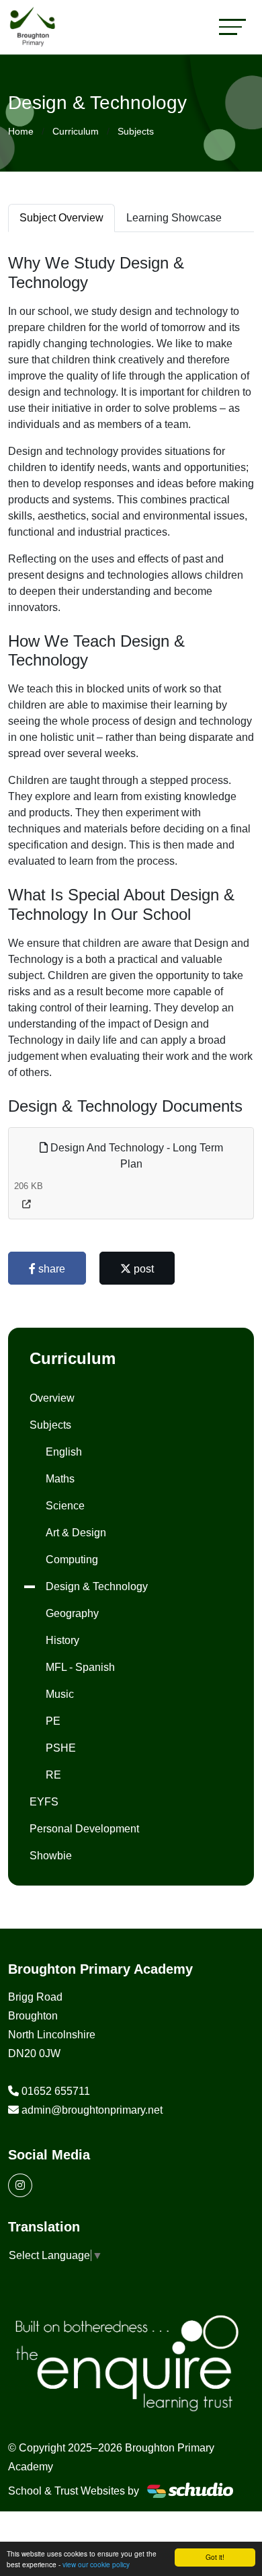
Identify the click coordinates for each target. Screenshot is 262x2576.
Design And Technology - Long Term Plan (135, 1156)
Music (60, 1694)
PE (53, 1721)
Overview (52, 1398)
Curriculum (76, 131)
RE (53, 1775)
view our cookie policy (96, 2564)
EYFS (44, 1802)
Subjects (136, 131)
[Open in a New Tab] (27, 1204)
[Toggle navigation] (232, 27)
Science (65, 1506)
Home (21, 131)
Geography (72, 1613)
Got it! (215, 2557)
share (50, 1269)
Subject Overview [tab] (61, 218)
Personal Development (84, 1829)
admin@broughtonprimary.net (92, 2110)
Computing (72, 1560)
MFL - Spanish (80, 1667)
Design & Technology (97, 1586)
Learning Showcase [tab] (174, 218)
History (62, 1640)
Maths (60, 1479)
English (64, 1452)
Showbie (51, 1856)
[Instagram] (20, 2185)
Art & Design (76, 1533)
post (142, 1269)
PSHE (61, 1748)
